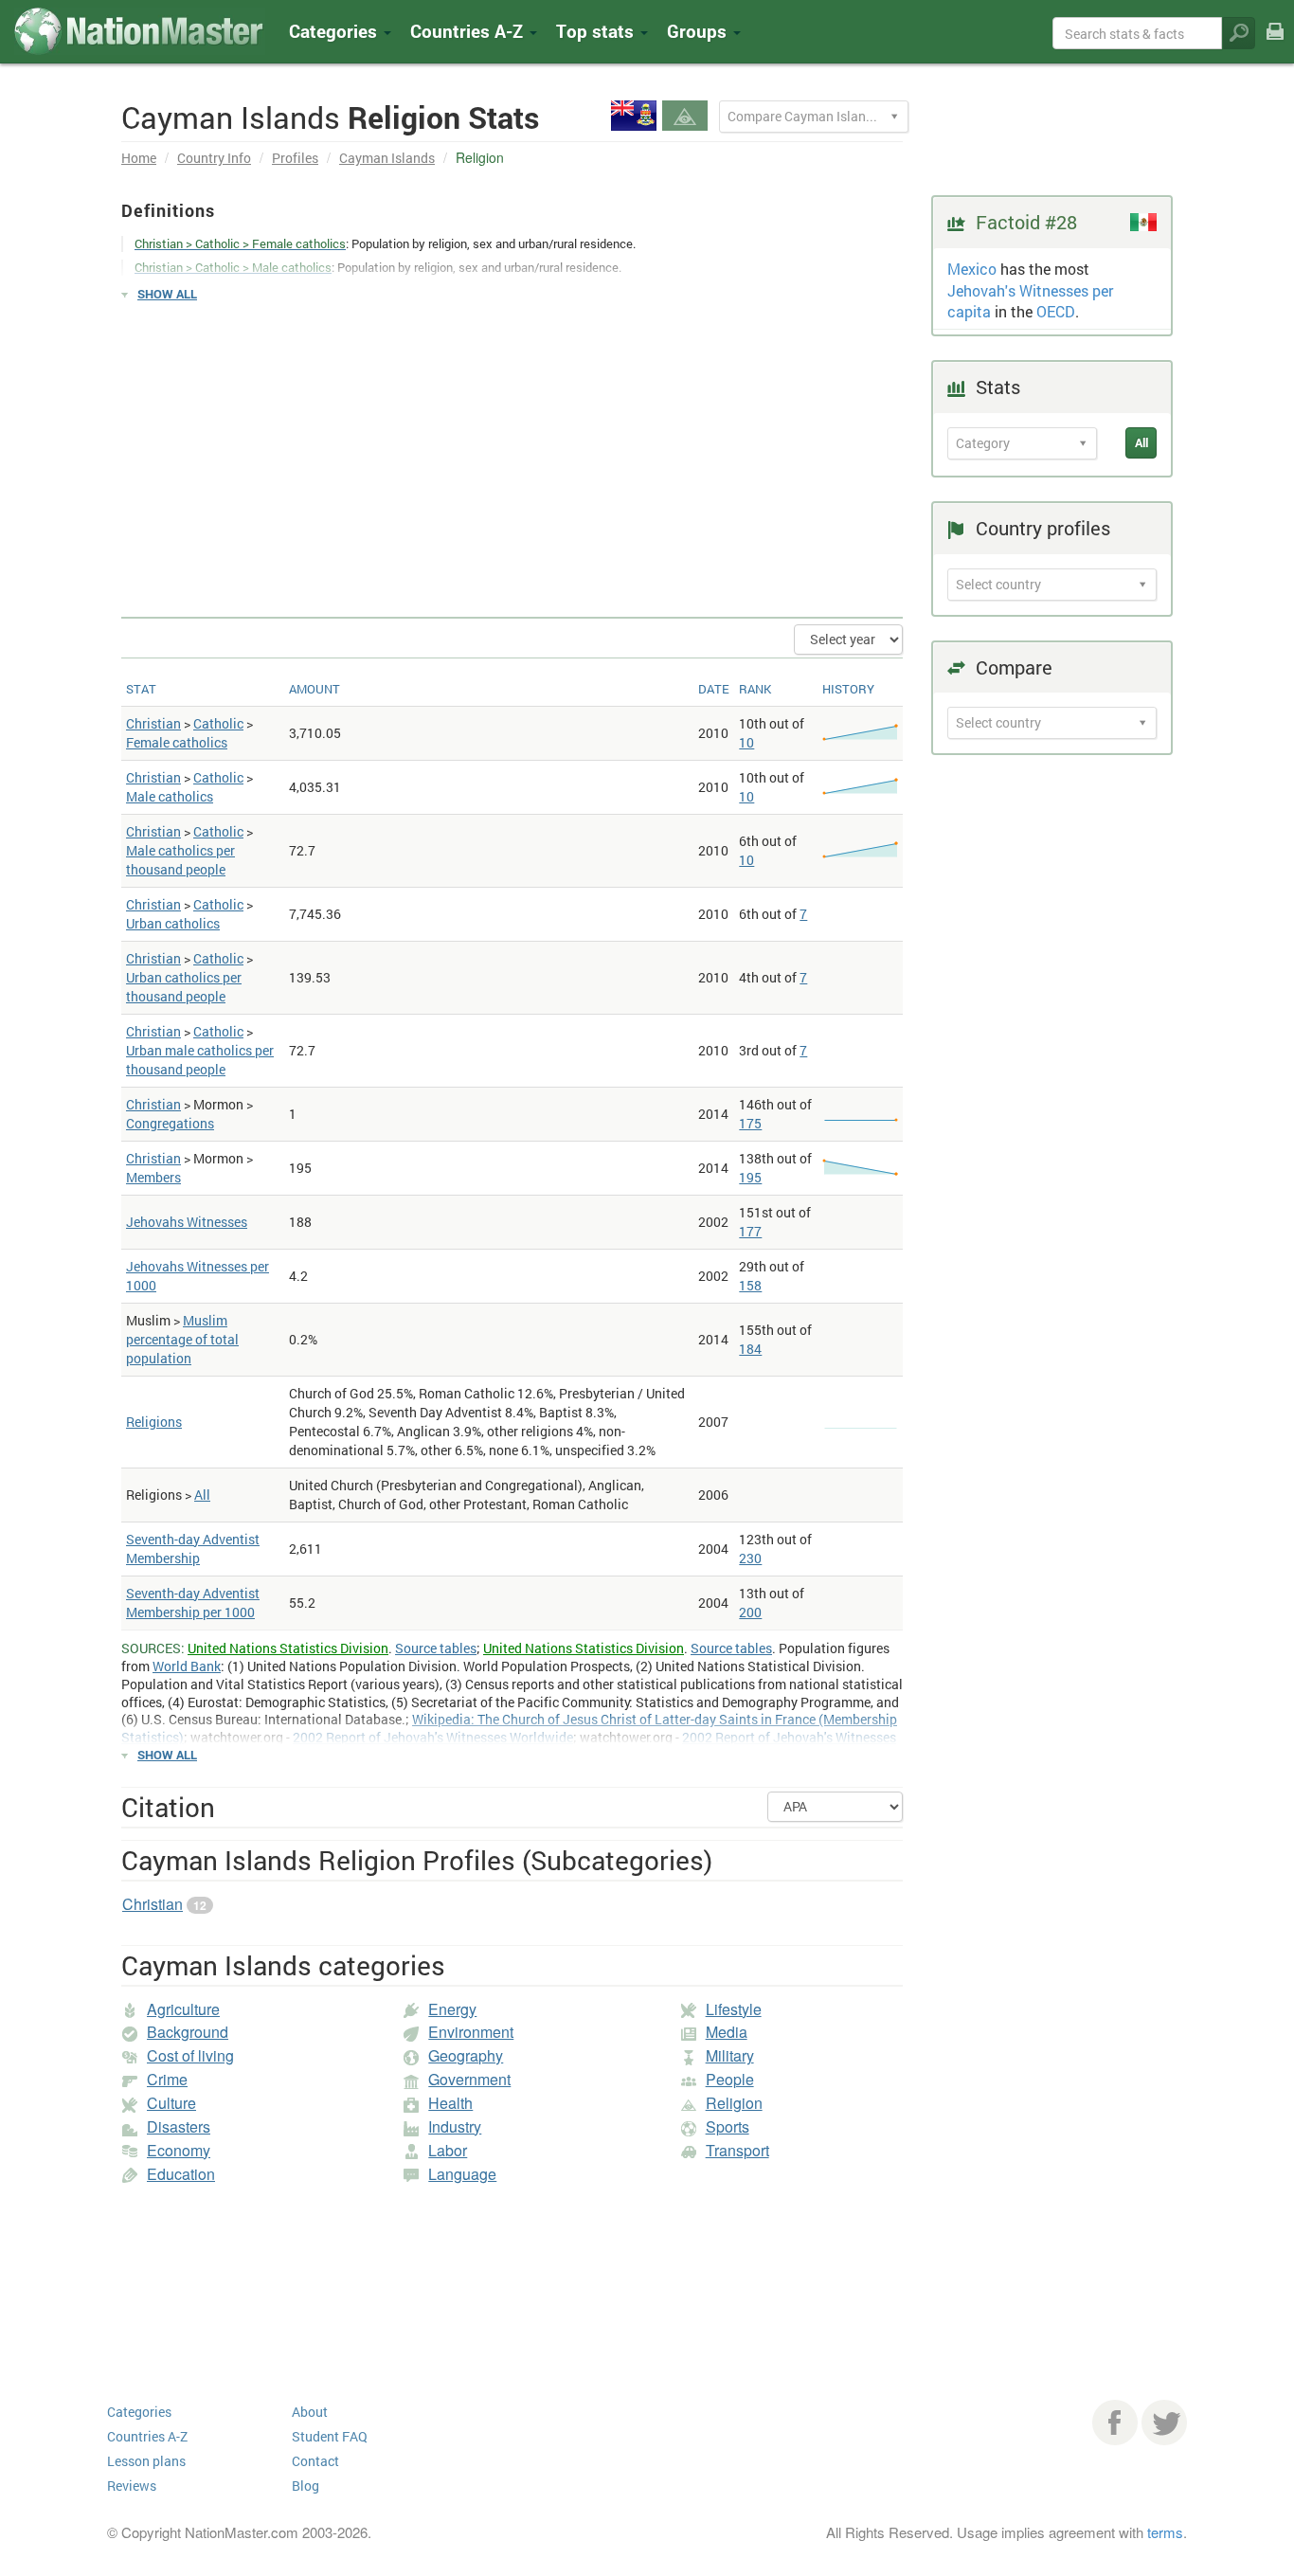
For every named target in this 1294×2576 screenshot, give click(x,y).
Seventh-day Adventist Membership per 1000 (193, 1603)
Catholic (218, 723)
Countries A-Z (147, 2436)
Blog (306, 2486)
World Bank (187, 1666)
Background (188, 2032)
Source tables (436, 1648)
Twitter (1164, 2423)
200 (750, 1612)
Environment (471, 2032)
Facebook (1115, 2423)
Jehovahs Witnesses (187, 1222)
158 (750, 1285)
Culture (171, 2103)
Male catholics (170, 796)
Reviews (132, 2486)
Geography (466, 2055)
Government (469, 2079)
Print (1275, 44)
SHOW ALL (167, 294)
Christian (153, 723)
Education (181, 2174)
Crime (167, 2079)
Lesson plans (146, 2461)
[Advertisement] (512, 451)
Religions (154, 1422)
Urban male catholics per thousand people (200, 1060)
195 (750, 1177)
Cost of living (190, 2055)
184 (750, 1349)
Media (727, 2032)
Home (139, 158)
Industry (455, 2126)
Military (730, 2055)
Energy (452, 2009)
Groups (699, 31)
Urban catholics (173, 923)
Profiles (295, 158)
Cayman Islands (387, 158)
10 (746, 742)
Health (450, 2103)
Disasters (179, 2126)
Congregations (170, 1123)
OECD (1056, 311)
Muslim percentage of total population (182, 1339)
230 (750, 1558)
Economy (179, 2150)
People (730, 2079)
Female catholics (177, 742)
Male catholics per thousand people (180, 860)
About (310, 2412)
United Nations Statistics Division (288, 1648)
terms (1165, 2532)
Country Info (214, 158)
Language (462, 2174)
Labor (448, 2150)
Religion (734, 2103)
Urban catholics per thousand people (184, 987)
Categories (335, 31)
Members (153, 1177)
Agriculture (183, 2009)
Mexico (972, 269)
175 (750, 1123)
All (202, 1495)
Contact (315, 2461)
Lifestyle (734, 2009)
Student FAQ (330, 2436)
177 (750, 1231)
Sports (728, 2126)
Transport (737, 2150)
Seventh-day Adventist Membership (193, 1549)
